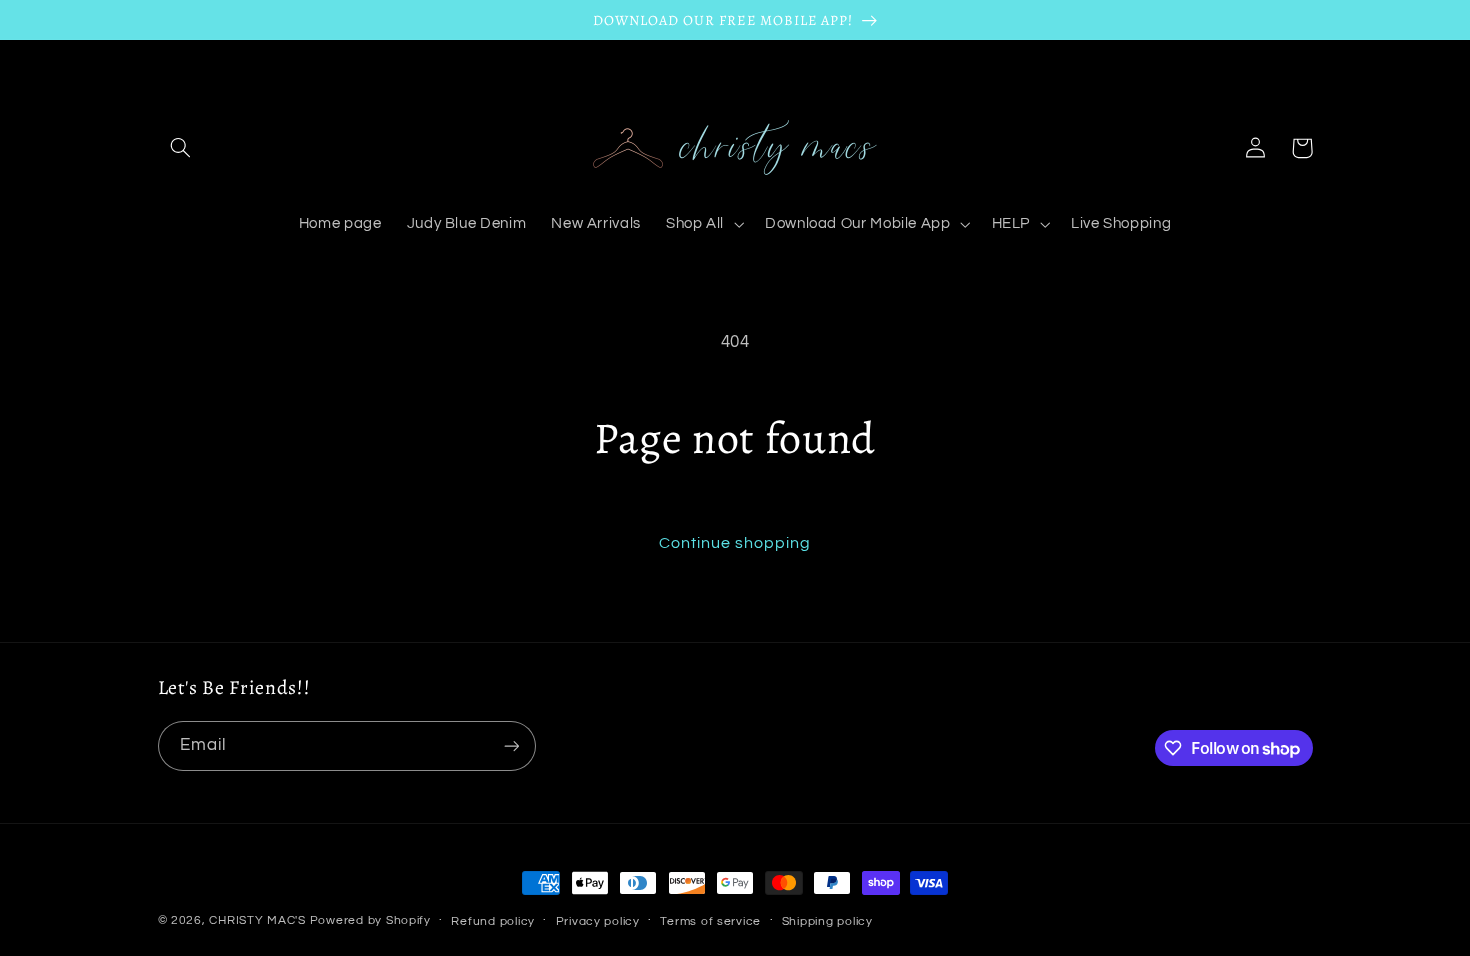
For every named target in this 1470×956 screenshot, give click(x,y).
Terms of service (710, 921)
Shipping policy (827, 921)
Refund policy (493, 921)
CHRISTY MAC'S (257, 920)
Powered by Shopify (370, 920)
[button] (181, 148)
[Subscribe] (511, 745)
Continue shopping (735, 543)
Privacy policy (598, 921)
